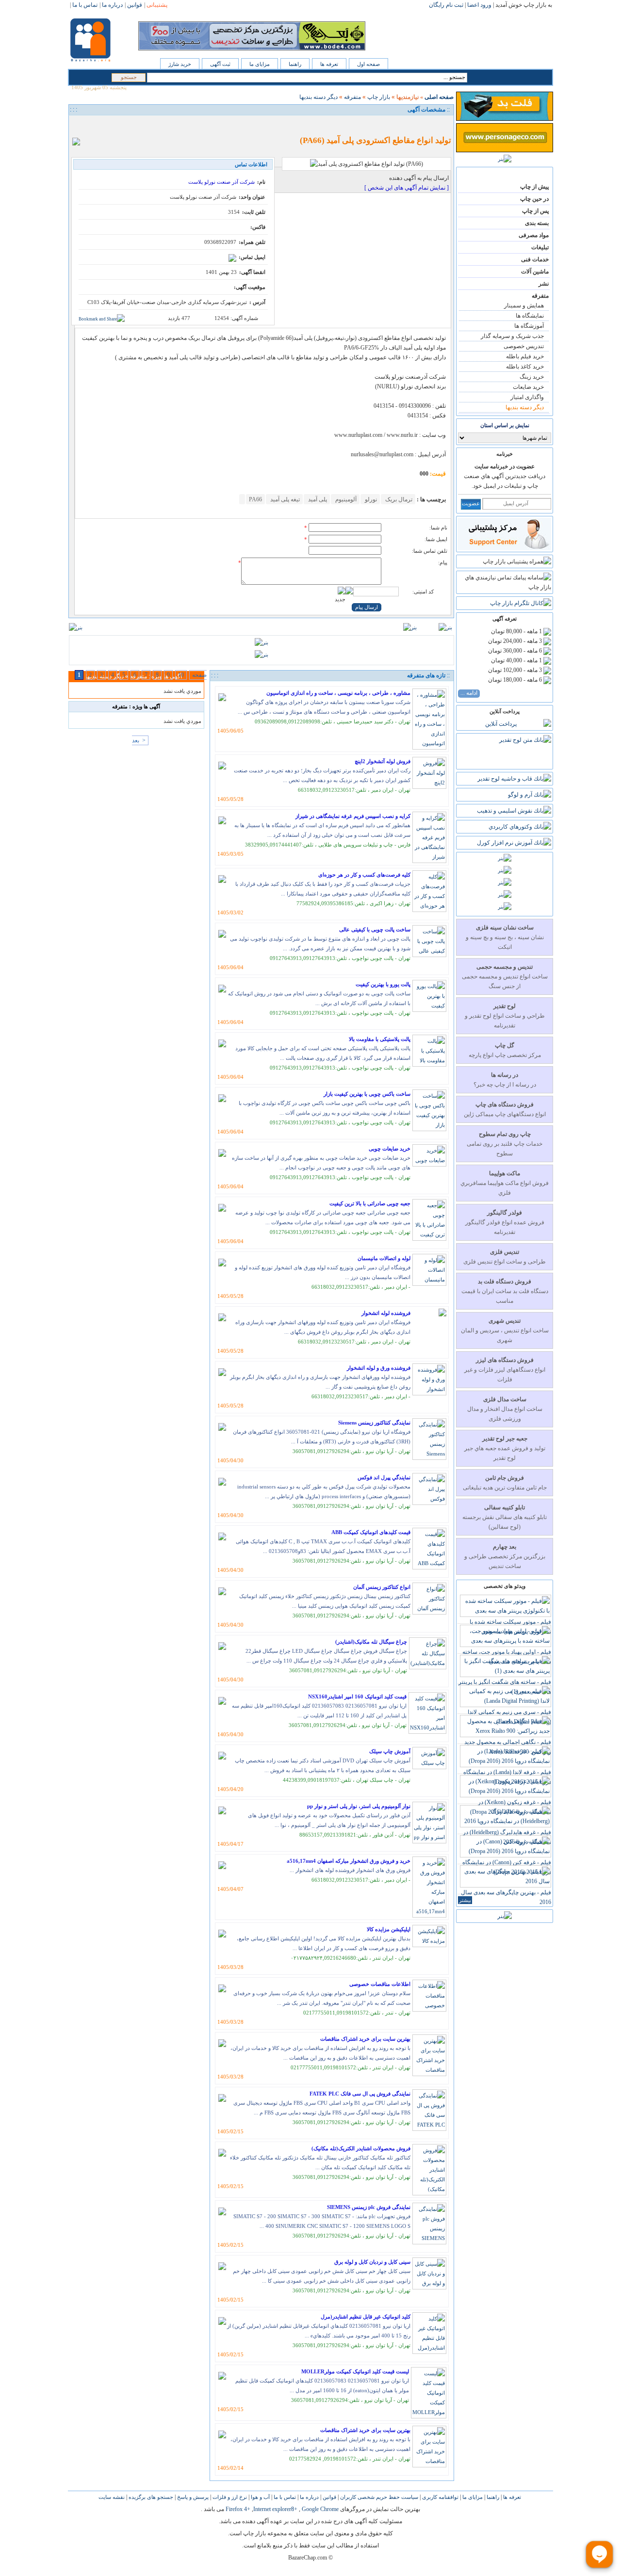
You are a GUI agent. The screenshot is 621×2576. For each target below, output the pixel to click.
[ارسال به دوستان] (90, 125)
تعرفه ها (329, 64)
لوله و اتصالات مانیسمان (384, 1258)
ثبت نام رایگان (446, 5)
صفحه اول (368, 64)
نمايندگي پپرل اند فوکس (384, 1477)
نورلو (370, 499)
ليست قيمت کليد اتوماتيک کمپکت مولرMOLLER (355, 2371)
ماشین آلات (535, 272)
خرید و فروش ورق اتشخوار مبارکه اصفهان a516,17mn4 (349, 1861)
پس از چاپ (535, 211)
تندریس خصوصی (524, 346)
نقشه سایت (112, 2497)
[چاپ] (79, 125)
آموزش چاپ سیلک (390, 1751)
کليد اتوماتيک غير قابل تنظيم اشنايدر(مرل (366, 2317)
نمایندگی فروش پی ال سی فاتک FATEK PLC (360, 2094)
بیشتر (465, 1900)
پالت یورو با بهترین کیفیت (383, 984)
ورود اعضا (479, 5)
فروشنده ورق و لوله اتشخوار (379, 1368)
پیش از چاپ (534, 187)
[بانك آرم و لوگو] (530, 795)
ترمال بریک (398, 499)
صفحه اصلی (439, 97)
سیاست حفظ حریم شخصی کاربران (378, 2497)
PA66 (255, 499)
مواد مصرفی (534, 235)
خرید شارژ (180, 64)
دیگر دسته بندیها (525, 407)
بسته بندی (537, 223)
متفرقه (540, 296)
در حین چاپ (534, 199)
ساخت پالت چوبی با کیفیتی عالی (375, 929)
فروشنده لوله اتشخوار (386, 1313)
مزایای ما (260, 64)
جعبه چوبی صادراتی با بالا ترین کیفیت (370, 1203)
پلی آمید (317, 499)
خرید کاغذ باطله (525, 367)
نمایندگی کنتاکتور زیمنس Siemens (374, 1423)
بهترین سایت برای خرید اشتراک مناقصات (365, 2039)
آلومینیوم (345, 499)
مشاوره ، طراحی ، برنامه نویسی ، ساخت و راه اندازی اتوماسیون (338, 693)
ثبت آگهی (220, 64)
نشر (544, 284)
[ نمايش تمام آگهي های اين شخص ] (407, 188)
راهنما (295, 64)
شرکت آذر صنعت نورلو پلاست (221, 182)
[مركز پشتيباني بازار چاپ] (504, 548)
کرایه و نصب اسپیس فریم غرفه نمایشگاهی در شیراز (353, 816)
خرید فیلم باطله (525, 356)
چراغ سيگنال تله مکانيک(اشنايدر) (371, 1642)
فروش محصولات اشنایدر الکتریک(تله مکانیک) (361, 2148)
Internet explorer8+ (275, 2509)
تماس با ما (284, 2497)
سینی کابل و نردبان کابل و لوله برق (372, 2262)
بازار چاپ (379, 97)
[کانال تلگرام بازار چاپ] (521, 603)
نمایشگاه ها (530, 316)
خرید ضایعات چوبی (390, 1149)
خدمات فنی (535, 259)
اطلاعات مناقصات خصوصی (380, 1984)
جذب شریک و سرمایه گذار (512, 336)
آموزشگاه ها (529, 326)
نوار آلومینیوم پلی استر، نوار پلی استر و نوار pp (359, 1806)
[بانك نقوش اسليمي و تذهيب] (514, 811)
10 (181, 675)
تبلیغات (540, 247)
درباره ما (309, 2497)
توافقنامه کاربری (440, 2497)
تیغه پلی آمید (284, 499)
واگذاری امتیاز (527, 397)
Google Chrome (320, 2509)
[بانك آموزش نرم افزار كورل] (514, 843)
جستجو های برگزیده (150, 2497)
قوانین (329, 2497)
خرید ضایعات (528, 387)
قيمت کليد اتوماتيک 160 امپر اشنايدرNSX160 (357, 1696)
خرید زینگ (532, 377)
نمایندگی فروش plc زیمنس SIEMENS (369, 2207)
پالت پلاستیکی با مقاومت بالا (380, 1039)
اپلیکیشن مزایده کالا (389, 1929)
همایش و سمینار (524, 305)
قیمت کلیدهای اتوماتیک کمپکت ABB (371, 1532)
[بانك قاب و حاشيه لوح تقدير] (514, 779)
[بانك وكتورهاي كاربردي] (520, 827)
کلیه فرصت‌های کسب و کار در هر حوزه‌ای (364, 875)
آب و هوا (260, 2497)
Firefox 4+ (238, 2509)
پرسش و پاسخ (192, 2497)
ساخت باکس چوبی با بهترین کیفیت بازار (367, 1094)
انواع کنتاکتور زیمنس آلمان (382, 1587)
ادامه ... (469, 693)
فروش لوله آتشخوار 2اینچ (383, 761)
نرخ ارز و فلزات (229, 2497)
